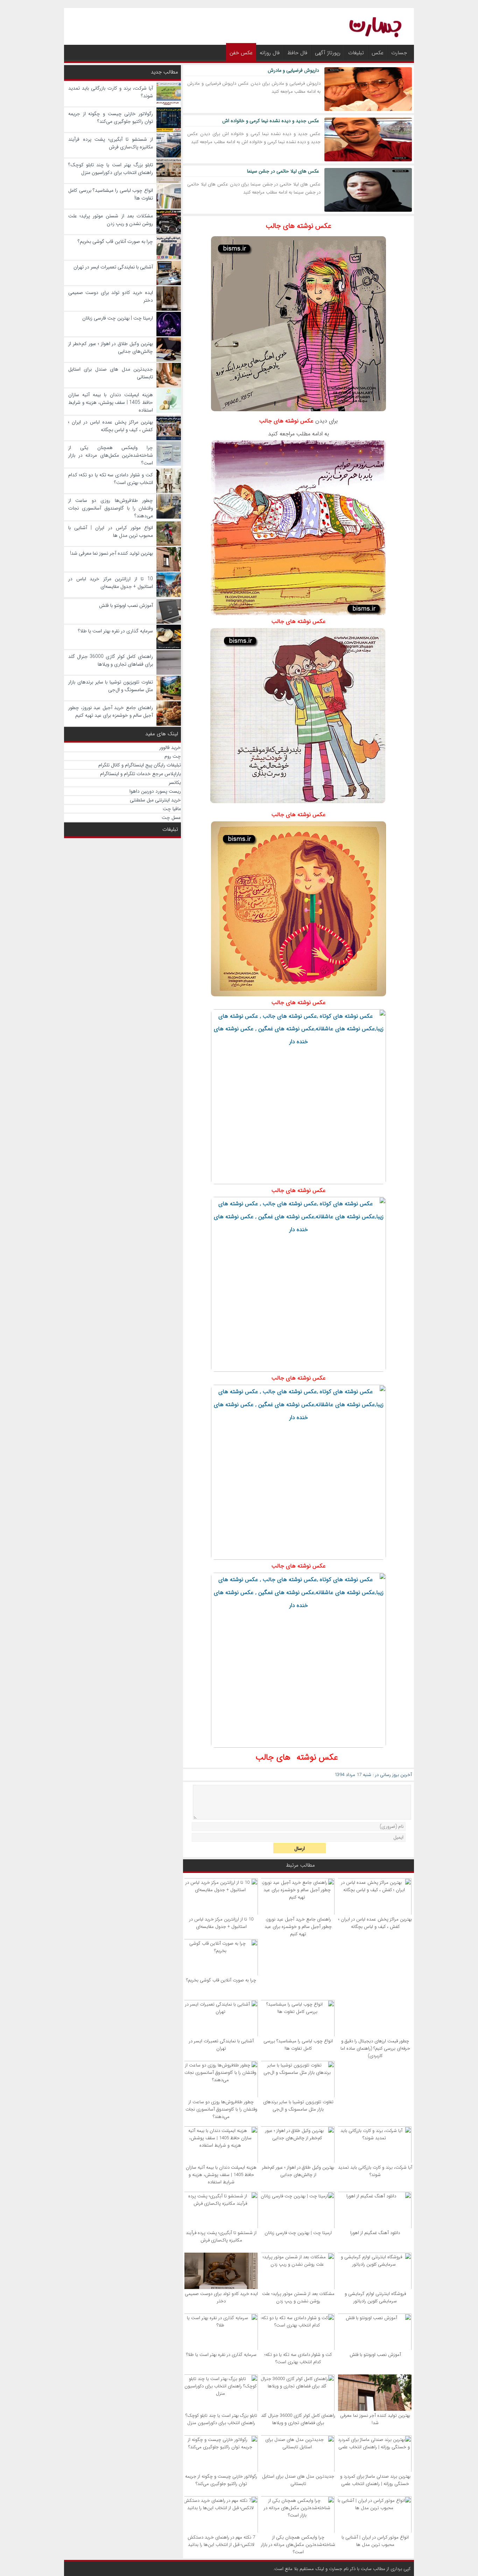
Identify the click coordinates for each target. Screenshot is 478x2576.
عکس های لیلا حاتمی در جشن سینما (283, 171)
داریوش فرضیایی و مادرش (293, 70)
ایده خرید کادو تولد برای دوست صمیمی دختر (221, 2297)
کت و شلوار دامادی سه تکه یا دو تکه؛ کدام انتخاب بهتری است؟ (298, 2358)
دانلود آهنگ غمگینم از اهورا (375, 2233)
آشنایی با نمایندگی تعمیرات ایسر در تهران (221, 2045)
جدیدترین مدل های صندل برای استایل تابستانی (298, 2480)
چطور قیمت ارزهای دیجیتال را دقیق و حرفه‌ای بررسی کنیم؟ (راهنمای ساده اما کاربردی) (375, 2048)
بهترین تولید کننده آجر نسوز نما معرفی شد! (375, 2419)
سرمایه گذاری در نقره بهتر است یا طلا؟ (221, 2355)
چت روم (173, 756)
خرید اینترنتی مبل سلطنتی (155, 800)
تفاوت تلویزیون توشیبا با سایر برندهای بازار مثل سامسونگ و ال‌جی (298, 2106)
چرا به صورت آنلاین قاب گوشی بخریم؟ (221, 1980)
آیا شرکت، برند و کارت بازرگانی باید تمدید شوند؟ (375, 2171)
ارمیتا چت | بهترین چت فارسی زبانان (298, 2233)
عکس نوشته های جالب (298, 226)
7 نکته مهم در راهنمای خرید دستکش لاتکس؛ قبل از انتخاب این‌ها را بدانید (221, 2541)
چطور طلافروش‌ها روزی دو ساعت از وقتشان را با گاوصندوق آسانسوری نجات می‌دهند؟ (221, 2109)
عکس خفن (241, 53)
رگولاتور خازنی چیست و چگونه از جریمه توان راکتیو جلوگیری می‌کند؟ (221, 2480)
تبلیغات (356, 53)
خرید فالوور (170, 747)
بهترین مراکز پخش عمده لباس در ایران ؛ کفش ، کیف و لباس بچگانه (375, 1923)
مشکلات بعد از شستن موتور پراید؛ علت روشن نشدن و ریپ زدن (298, 2297)
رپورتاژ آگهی (328, 53)
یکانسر (175, 782)
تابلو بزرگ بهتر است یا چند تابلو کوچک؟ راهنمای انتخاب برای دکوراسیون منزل (221, 2419)
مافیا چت (172, 809)
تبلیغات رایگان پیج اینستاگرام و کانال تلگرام (140, 765)
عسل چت (171, 817)
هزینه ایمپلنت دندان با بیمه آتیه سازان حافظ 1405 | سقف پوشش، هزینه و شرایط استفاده (221, 2175)
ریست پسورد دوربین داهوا (155, 791)
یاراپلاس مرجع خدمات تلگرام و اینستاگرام (140, 774)
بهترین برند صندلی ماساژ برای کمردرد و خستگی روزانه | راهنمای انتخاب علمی (375, 2480)
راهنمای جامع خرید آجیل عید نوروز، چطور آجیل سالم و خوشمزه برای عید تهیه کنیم (298, 1927)
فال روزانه (270, 53)
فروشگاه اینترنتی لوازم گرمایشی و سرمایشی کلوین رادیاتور (375, 2297)
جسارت (399, 53)
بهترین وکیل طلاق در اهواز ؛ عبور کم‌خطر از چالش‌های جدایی (298, 2171)
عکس (378, 53)
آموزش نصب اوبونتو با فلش (375, 2355)
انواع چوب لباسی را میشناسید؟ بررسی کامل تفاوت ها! (298, 2045)
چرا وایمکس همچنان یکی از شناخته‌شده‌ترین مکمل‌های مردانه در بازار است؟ (298, 2545)
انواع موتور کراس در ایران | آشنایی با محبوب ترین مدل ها (375, 2541)
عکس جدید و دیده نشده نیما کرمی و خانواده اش (271, 121)
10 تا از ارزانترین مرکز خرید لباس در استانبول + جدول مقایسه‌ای (221, 1923)
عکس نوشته (317, 1757)
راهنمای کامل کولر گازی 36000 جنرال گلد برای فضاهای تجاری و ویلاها (298, 2419)
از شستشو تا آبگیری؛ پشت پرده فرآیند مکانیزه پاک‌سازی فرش (221, 2237)
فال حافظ (297, 53)
